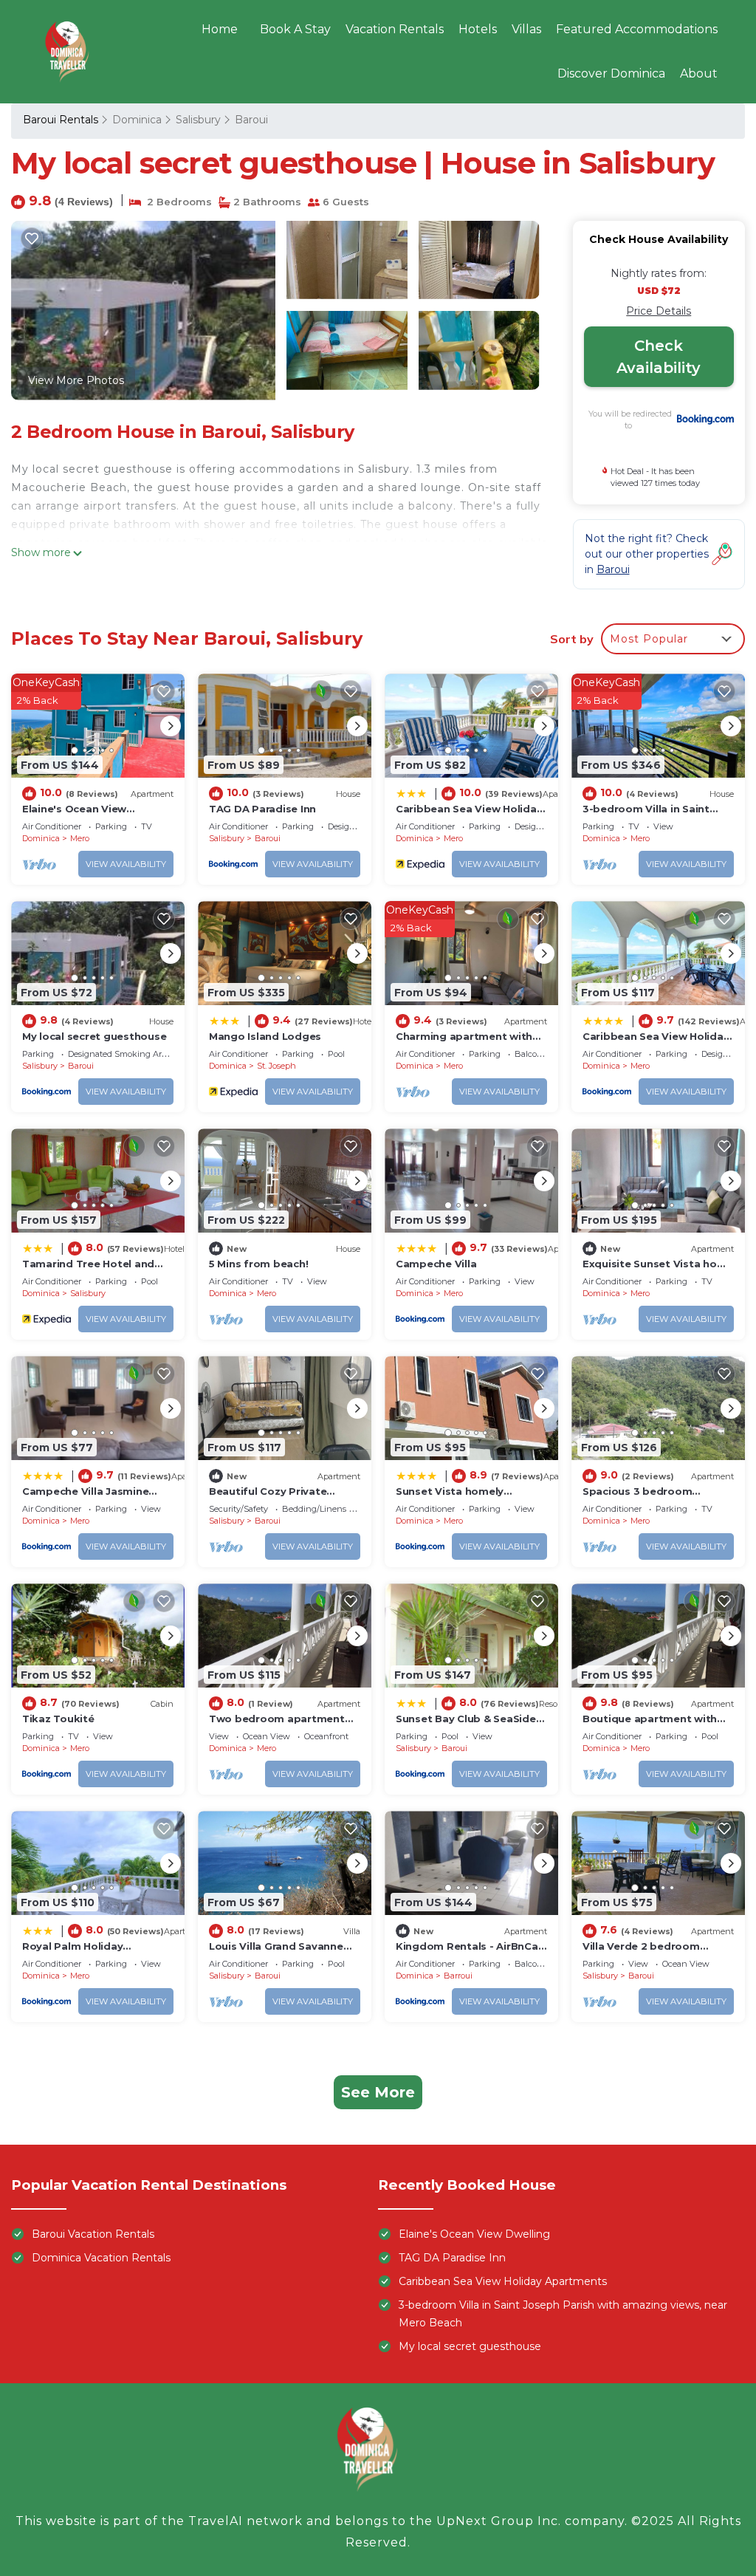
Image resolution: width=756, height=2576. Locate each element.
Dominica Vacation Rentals (101, 2258)
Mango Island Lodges (265, 1036)
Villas (526, 29)
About (699, 73)
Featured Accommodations (637, 29)
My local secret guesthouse (94, 1036)
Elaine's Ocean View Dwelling (474, 2234)
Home (220, 29)
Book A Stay (295, 29)
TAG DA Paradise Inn (262, 809)
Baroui (251, 120)
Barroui (458, 1976)
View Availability (126, 864)
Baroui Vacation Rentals (93, 2234)
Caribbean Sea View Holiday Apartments (503, 2281)
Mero (80, 838)
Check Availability (659, 357)
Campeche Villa (436, 1264)
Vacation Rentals (395, 29)
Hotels (478, 29)
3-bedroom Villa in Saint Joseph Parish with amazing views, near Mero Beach (563, 2314)
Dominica (137, 120)
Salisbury (198, 120)
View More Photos (76, 380)
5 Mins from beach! (258, 1264)
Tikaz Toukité (58, 1719)
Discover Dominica (611, 73)
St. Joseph (276, 1066)
